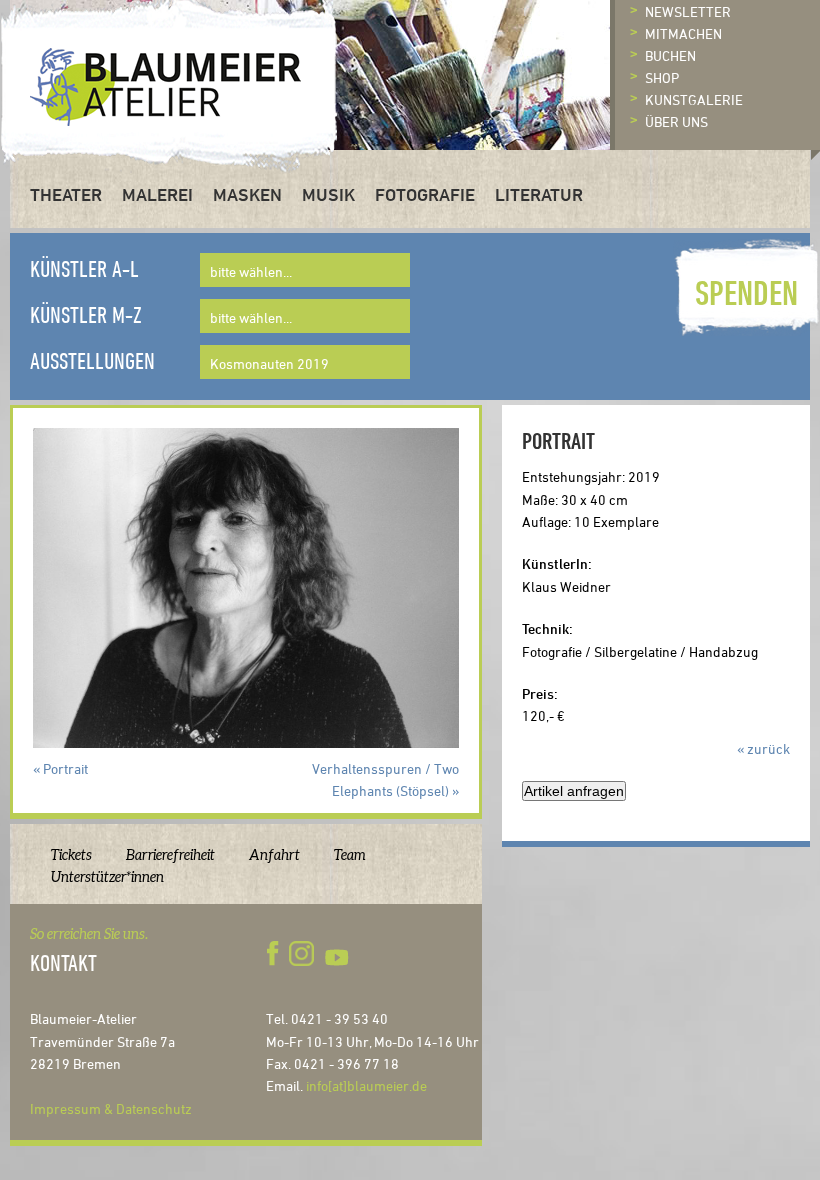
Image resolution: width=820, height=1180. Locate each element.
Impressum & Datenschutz (111, 1108)
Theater (66, 194)
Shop (662, 77)
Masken (247, 194)
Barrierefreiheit (170, 855)
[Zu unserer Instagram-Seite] (301, 954)
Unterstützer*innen (107, 877)
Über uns (676, 121)
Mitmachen (683, 33)
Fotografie (425, 194)
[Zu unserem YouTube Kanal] (339, 954)
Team (350, 855)
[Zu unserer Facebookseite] (276, 954)
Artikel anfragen (574, 791)
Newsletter (688, 11)
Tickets (71, 855)
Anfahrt (274, 855)
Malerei (157, 194)
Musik (328, 194)
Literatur (539, 194)
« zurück (763, 748)
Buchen (670, 55)
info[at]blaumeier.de (366, 1085)
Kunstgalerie (694, 99)
